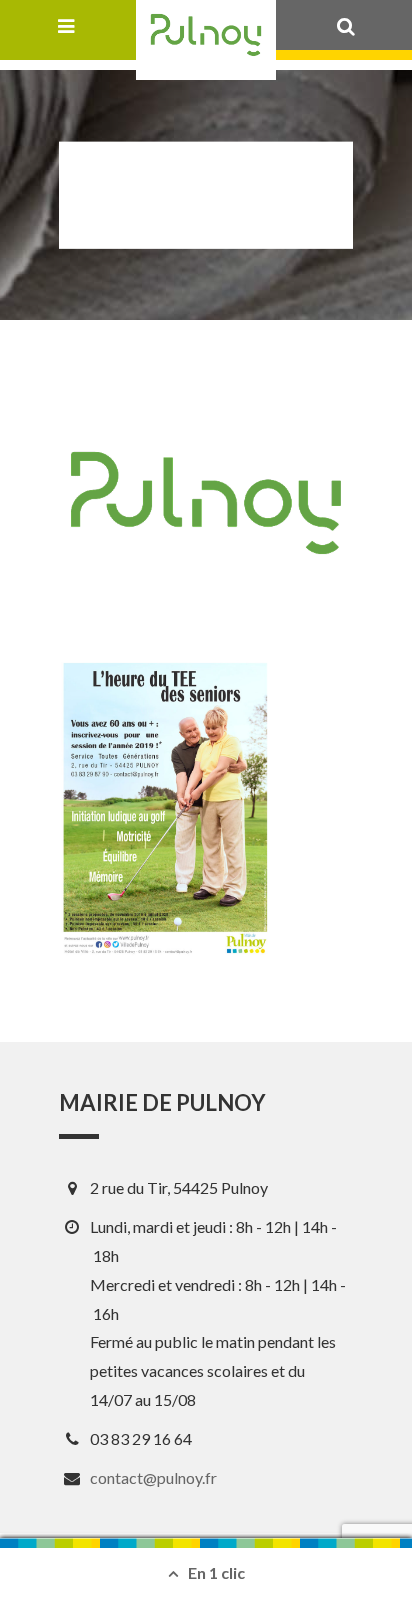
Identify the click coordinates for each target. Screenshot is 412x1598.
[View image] (165, 807)
